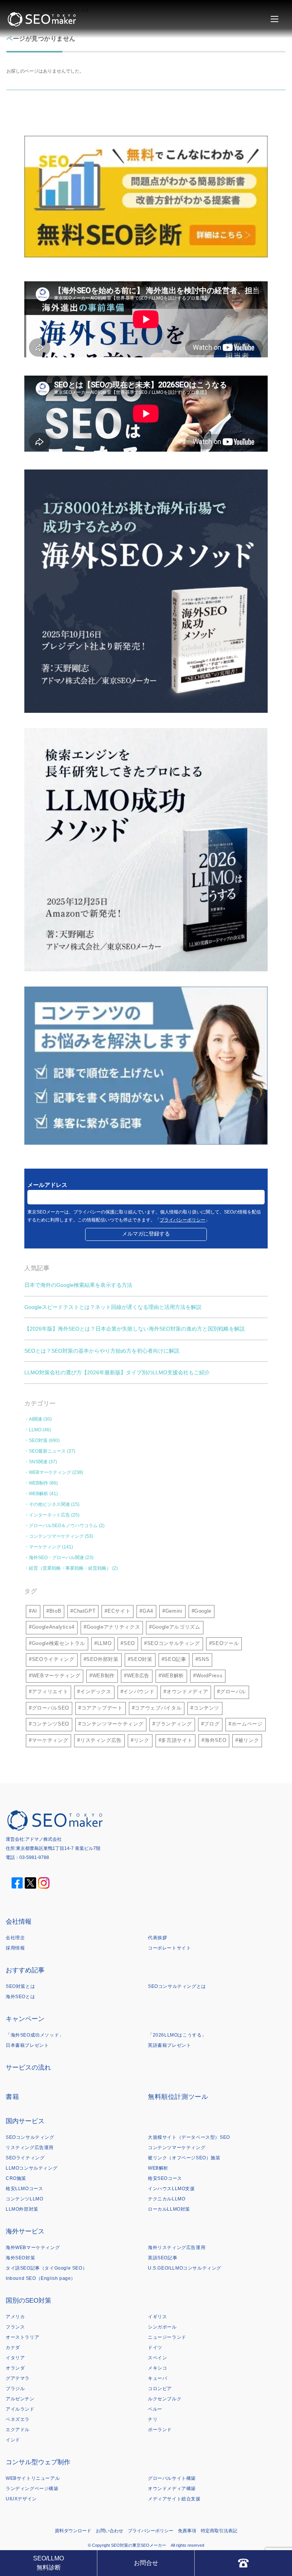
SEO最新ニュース (47, 1451)
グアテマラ (18, 2378)
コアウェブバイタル (158, 1708)
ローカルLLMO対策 (169, 2209)
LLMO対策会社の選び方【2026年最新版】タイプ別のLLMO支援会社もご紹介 (117, 1372)
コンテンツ (206, 1708)
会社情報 (19, 1922)
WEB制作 (39, 1483)
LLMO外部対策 (22, 2209)
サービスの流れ (28, 2068)
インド (13, 2440)
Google (203, 1611)
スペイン (157, 2358)
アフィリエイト (50, 1692)
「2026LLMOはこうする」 (177, 2035)
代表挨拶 (157, 1938)
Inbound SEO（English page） (41, 2278)
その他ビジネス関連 (49, 1504)
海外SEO (215, 1740)
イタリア (15, 2358)
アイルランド (20, 2409)
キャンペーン (25, 2019)
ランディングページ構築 (32, 2489)
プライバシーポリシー (182, 1220)
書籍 (12, 2097)
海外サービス (25, 2231)
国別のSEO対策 (29, 2301)
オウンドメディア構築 (172, 2489)
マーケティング (45, 1547)
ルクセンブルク (165, 2399)
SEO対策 (38, 1440)
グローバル (233, 1692)
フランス (15, 2327)
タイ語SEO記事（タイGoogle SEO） (46, 2268)
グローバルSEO (51, 1708)
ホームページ (247, 1724)
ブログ (212, 1724)
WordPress (209, 1676)
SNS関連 (38, 1462)
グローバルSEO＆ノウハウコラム (63, 1526)
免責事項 (187, 2531)
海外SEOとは (20, 1997)
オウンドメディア (187, 1692)
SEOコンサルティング (174, 1643)
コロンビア (160, 2389)
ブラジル (15, 2389)
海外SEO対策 (20, 2258)
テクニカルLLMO (167, 2199)
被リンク (249, 1740)
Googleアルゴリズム (176, 1627)
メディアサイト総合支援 (174, 2499)
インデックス (96, 1692)
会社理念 (15, 1938)
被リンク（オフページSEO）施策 (184, 2158)
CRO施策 (16, 2178)
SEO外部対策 (102, 1659)
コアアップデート (102, 1708)
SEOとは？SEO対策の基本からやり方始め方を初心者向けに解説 (102, 1351)
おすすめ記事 (25, 1970)
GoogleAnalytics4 (53, 1627)
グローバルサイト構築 (172, 2478)
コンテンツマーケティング (56, 1536)
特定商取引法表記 (219, 2531)
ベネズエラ (18, 2419)
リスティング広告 (101, 1740)
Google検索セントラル (59, 1643)
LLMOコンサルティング (32, 2168)
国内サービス (25, 2121)
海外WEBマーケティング (33, 2248)
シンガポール (162, 2327)
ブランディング (174, 1724)
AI (35, 1611)
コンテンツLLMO (24, 2199)
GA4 (148, 1611)
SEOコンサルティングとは (177, 1986)
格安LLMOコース (24, 2189)
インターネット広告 (49, 1515)
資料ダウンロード (73, 2531)
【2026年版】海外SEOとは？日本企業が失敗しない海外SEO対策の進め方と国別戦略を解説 (135, 1329)
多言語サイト (177, 1740)
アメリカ (15, 2317)
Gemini (174, 1611)
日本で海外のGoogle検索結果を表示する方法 (78, 1285)
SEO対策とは (20, 1986)
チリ (153, 2419)
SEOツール (225, 1643)
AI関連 (36, 1419)
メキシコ (157, 2368)
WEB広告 (138, 1676)
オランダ (15, 2368)
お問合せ (146, 2563)
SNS (204, 1659)
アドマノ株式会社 (43, 1839)
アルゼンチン (20, 2399)
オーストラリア (22, 2337)
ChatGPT (85, 1611)
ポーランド (160, 2430)
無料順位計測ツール (178, 2097)
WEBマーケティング (50, 1472)
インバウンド (139, 1692)
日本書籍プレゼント (27, 2045)
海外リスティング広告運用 (177, 2248)
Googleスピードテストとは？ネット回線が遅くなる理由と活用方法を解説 (113, 1307)
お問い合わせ (109, 2531)
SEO (129, 1643)
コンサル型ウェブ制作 (38, 2462)
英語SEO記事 (163, 2258)
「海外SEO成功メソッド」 (35, 2035)
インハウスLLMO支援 (171, 2189)
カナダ (13, 2348)
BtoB (56, 1611)
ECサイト (119, 1611)
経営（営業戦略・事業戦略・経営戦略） (70, 1568)
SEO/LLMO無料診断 (48, 2563)
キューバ (157, 2378)
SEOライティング (53, 1659)
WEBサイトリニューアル (33, 2478)
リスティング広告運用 (30, 2148)
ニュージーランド (167, 2337)
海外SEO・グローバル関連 (56, 1558)
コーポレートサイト (169, 1948)
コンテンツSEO (51, 1724)
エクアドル (18, 2430)
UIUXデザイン (21, 2499)
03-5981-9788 (34, 1857)
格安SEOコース (165, 2178)
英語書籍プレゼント (169, 2045)
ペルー (155, 2409)
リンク (142, 1740)
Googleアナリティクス (113, 1627)
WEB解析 (39, 1494)
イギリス (157, 2317)
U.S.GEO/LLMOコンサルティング (185, 2268)
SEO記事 (175, 1659)
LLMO (35, 1430)
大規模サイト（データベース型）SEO (189, 2137)
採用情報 (15, 1948)
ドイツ (155, 2348)
